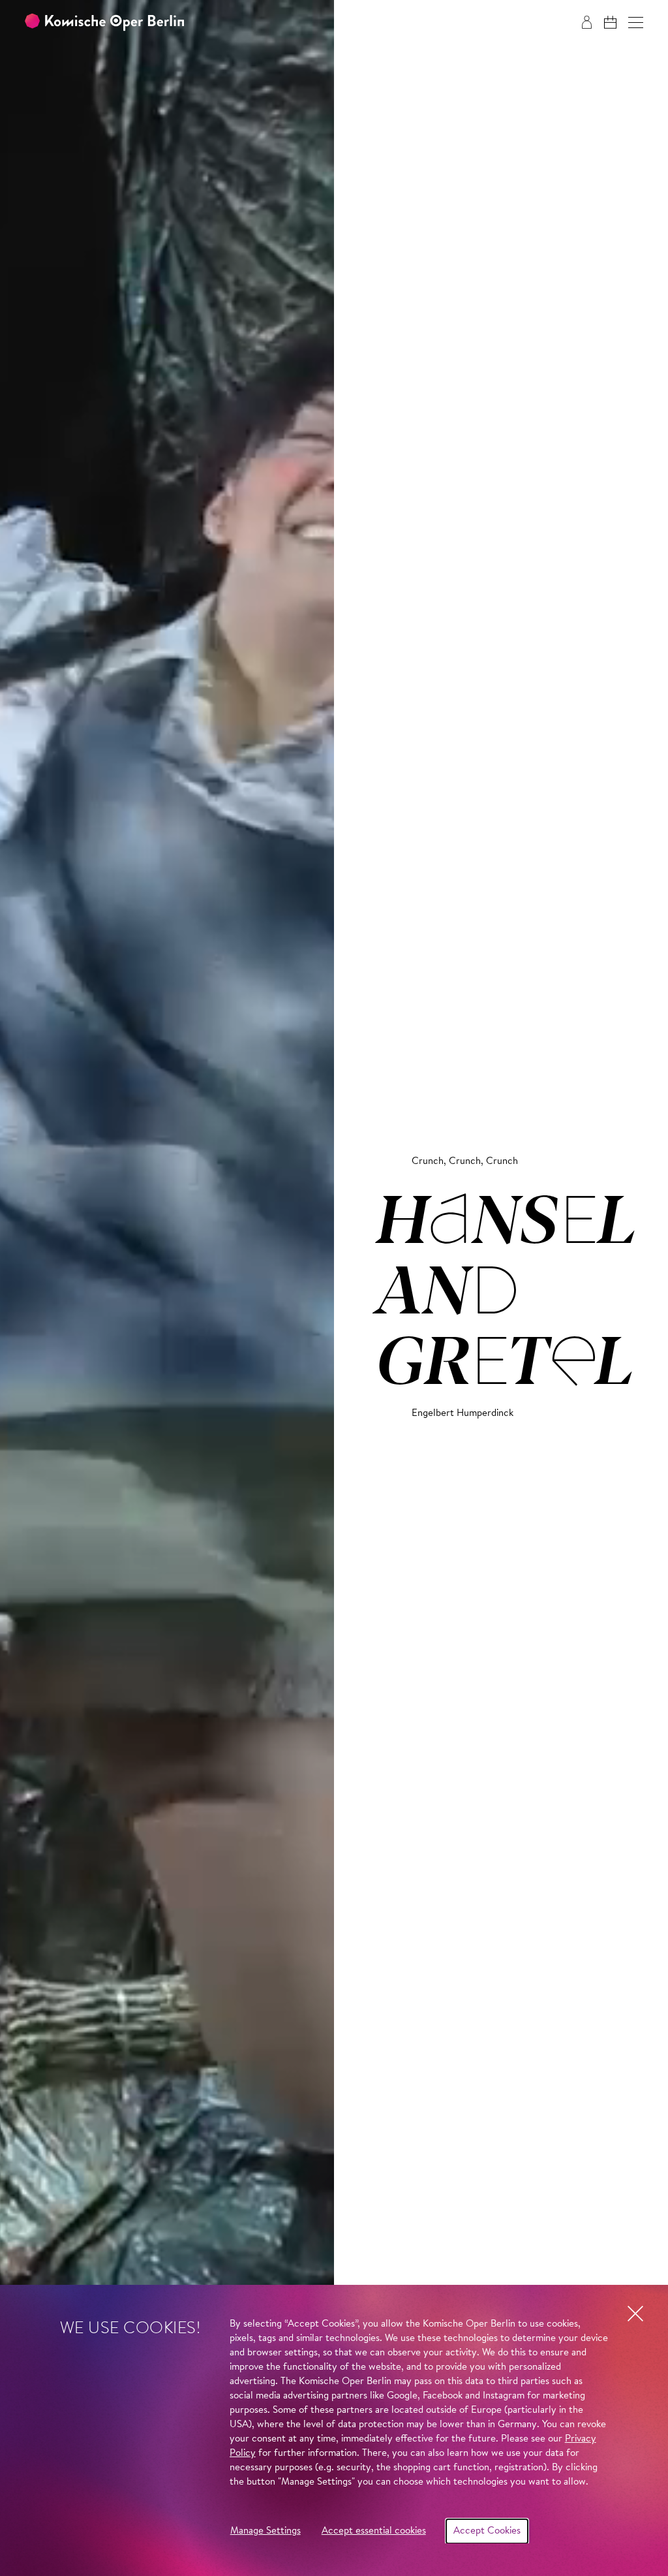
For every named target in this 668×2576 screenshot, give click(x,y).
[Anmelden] (587, 22)
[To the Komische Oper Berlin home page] (104, 23)
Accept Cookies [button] (487, 2531)
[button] (636, 23)
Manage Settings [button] (266, 2531)
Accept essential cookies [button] (374, 2531)
